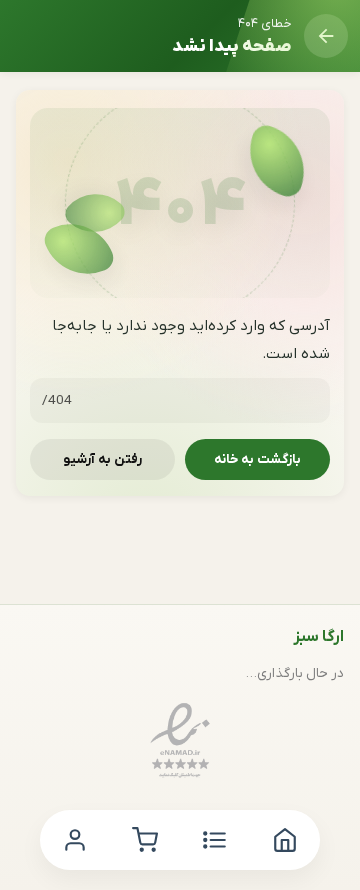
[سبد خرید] (145, 840)
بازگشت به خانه (257, 459)
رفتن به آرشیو (102, 459)
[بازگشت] (326, 36)
